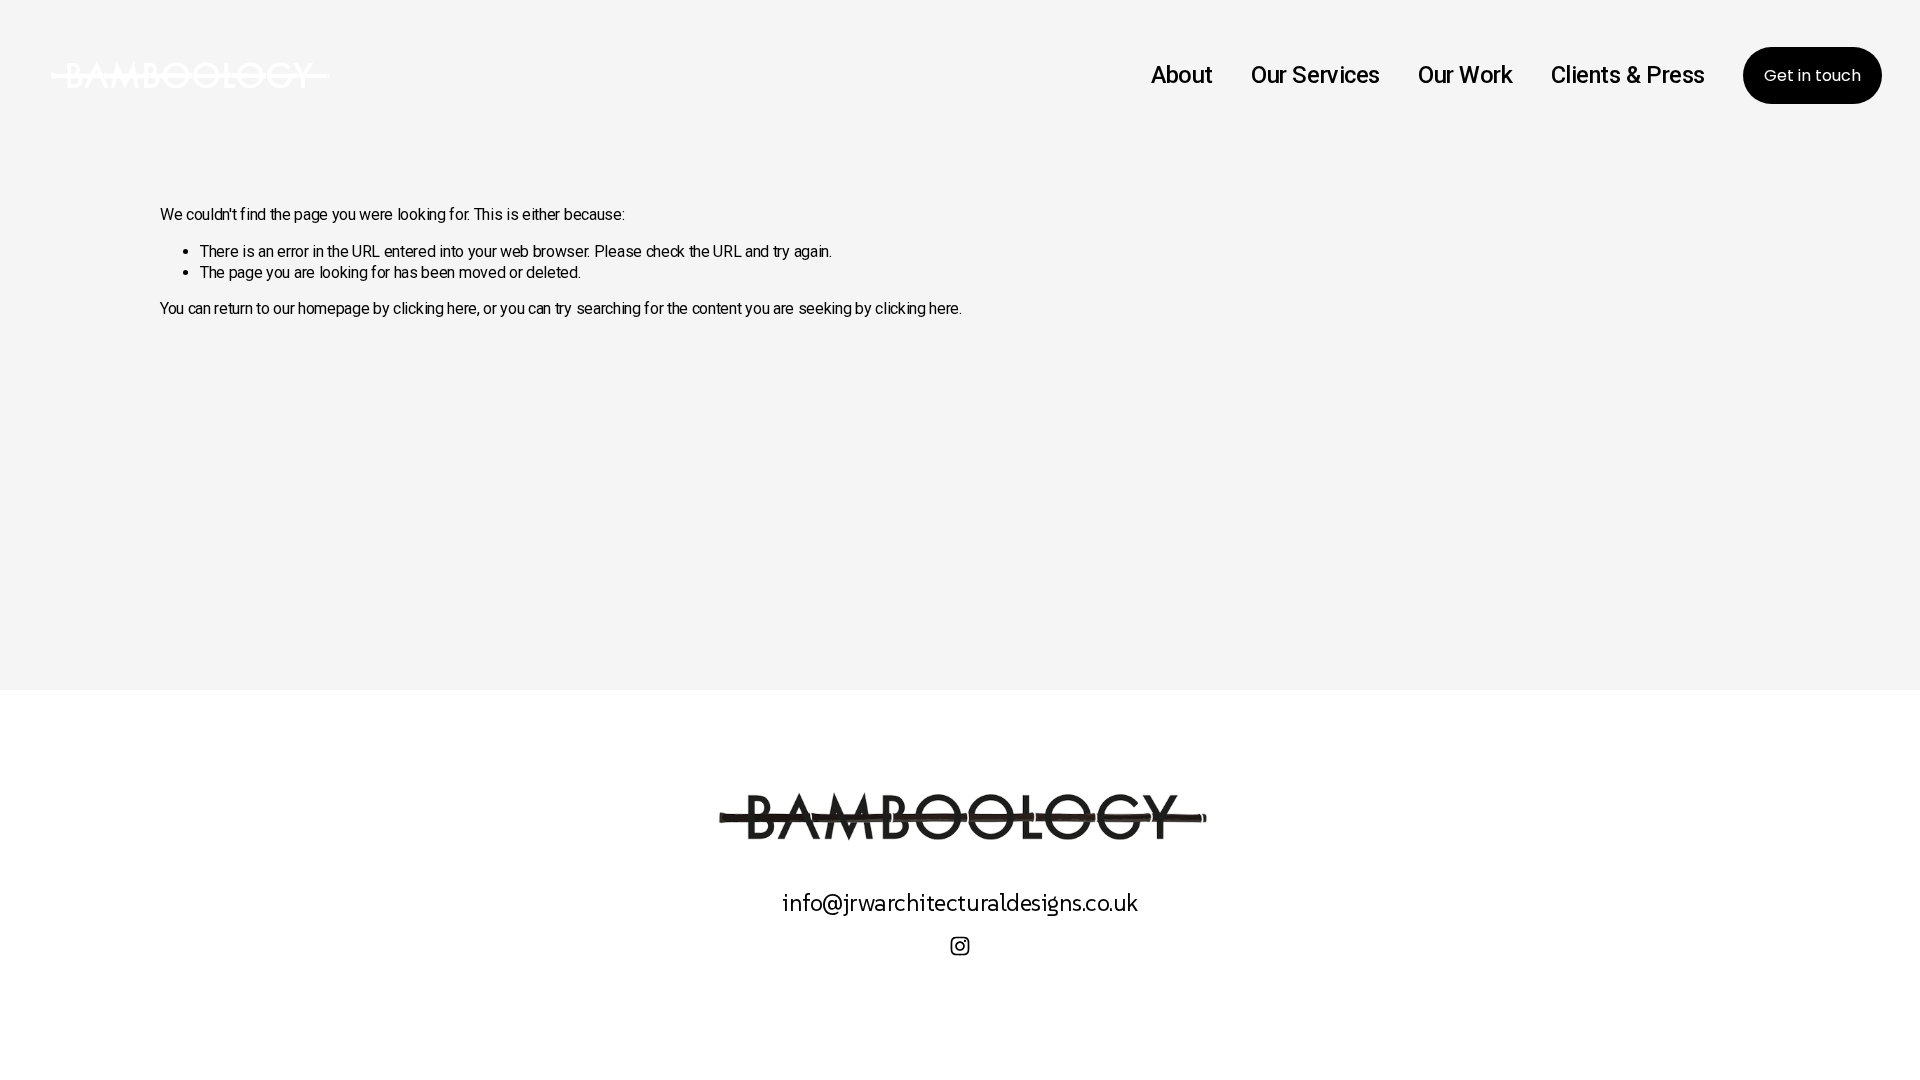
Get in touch (1812, 75)
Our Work (1465, 75)
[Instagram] (960, 946)
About (1182, 75)
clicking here (435, 308)
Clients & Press (1628, 75)
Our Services (1315, 75)
